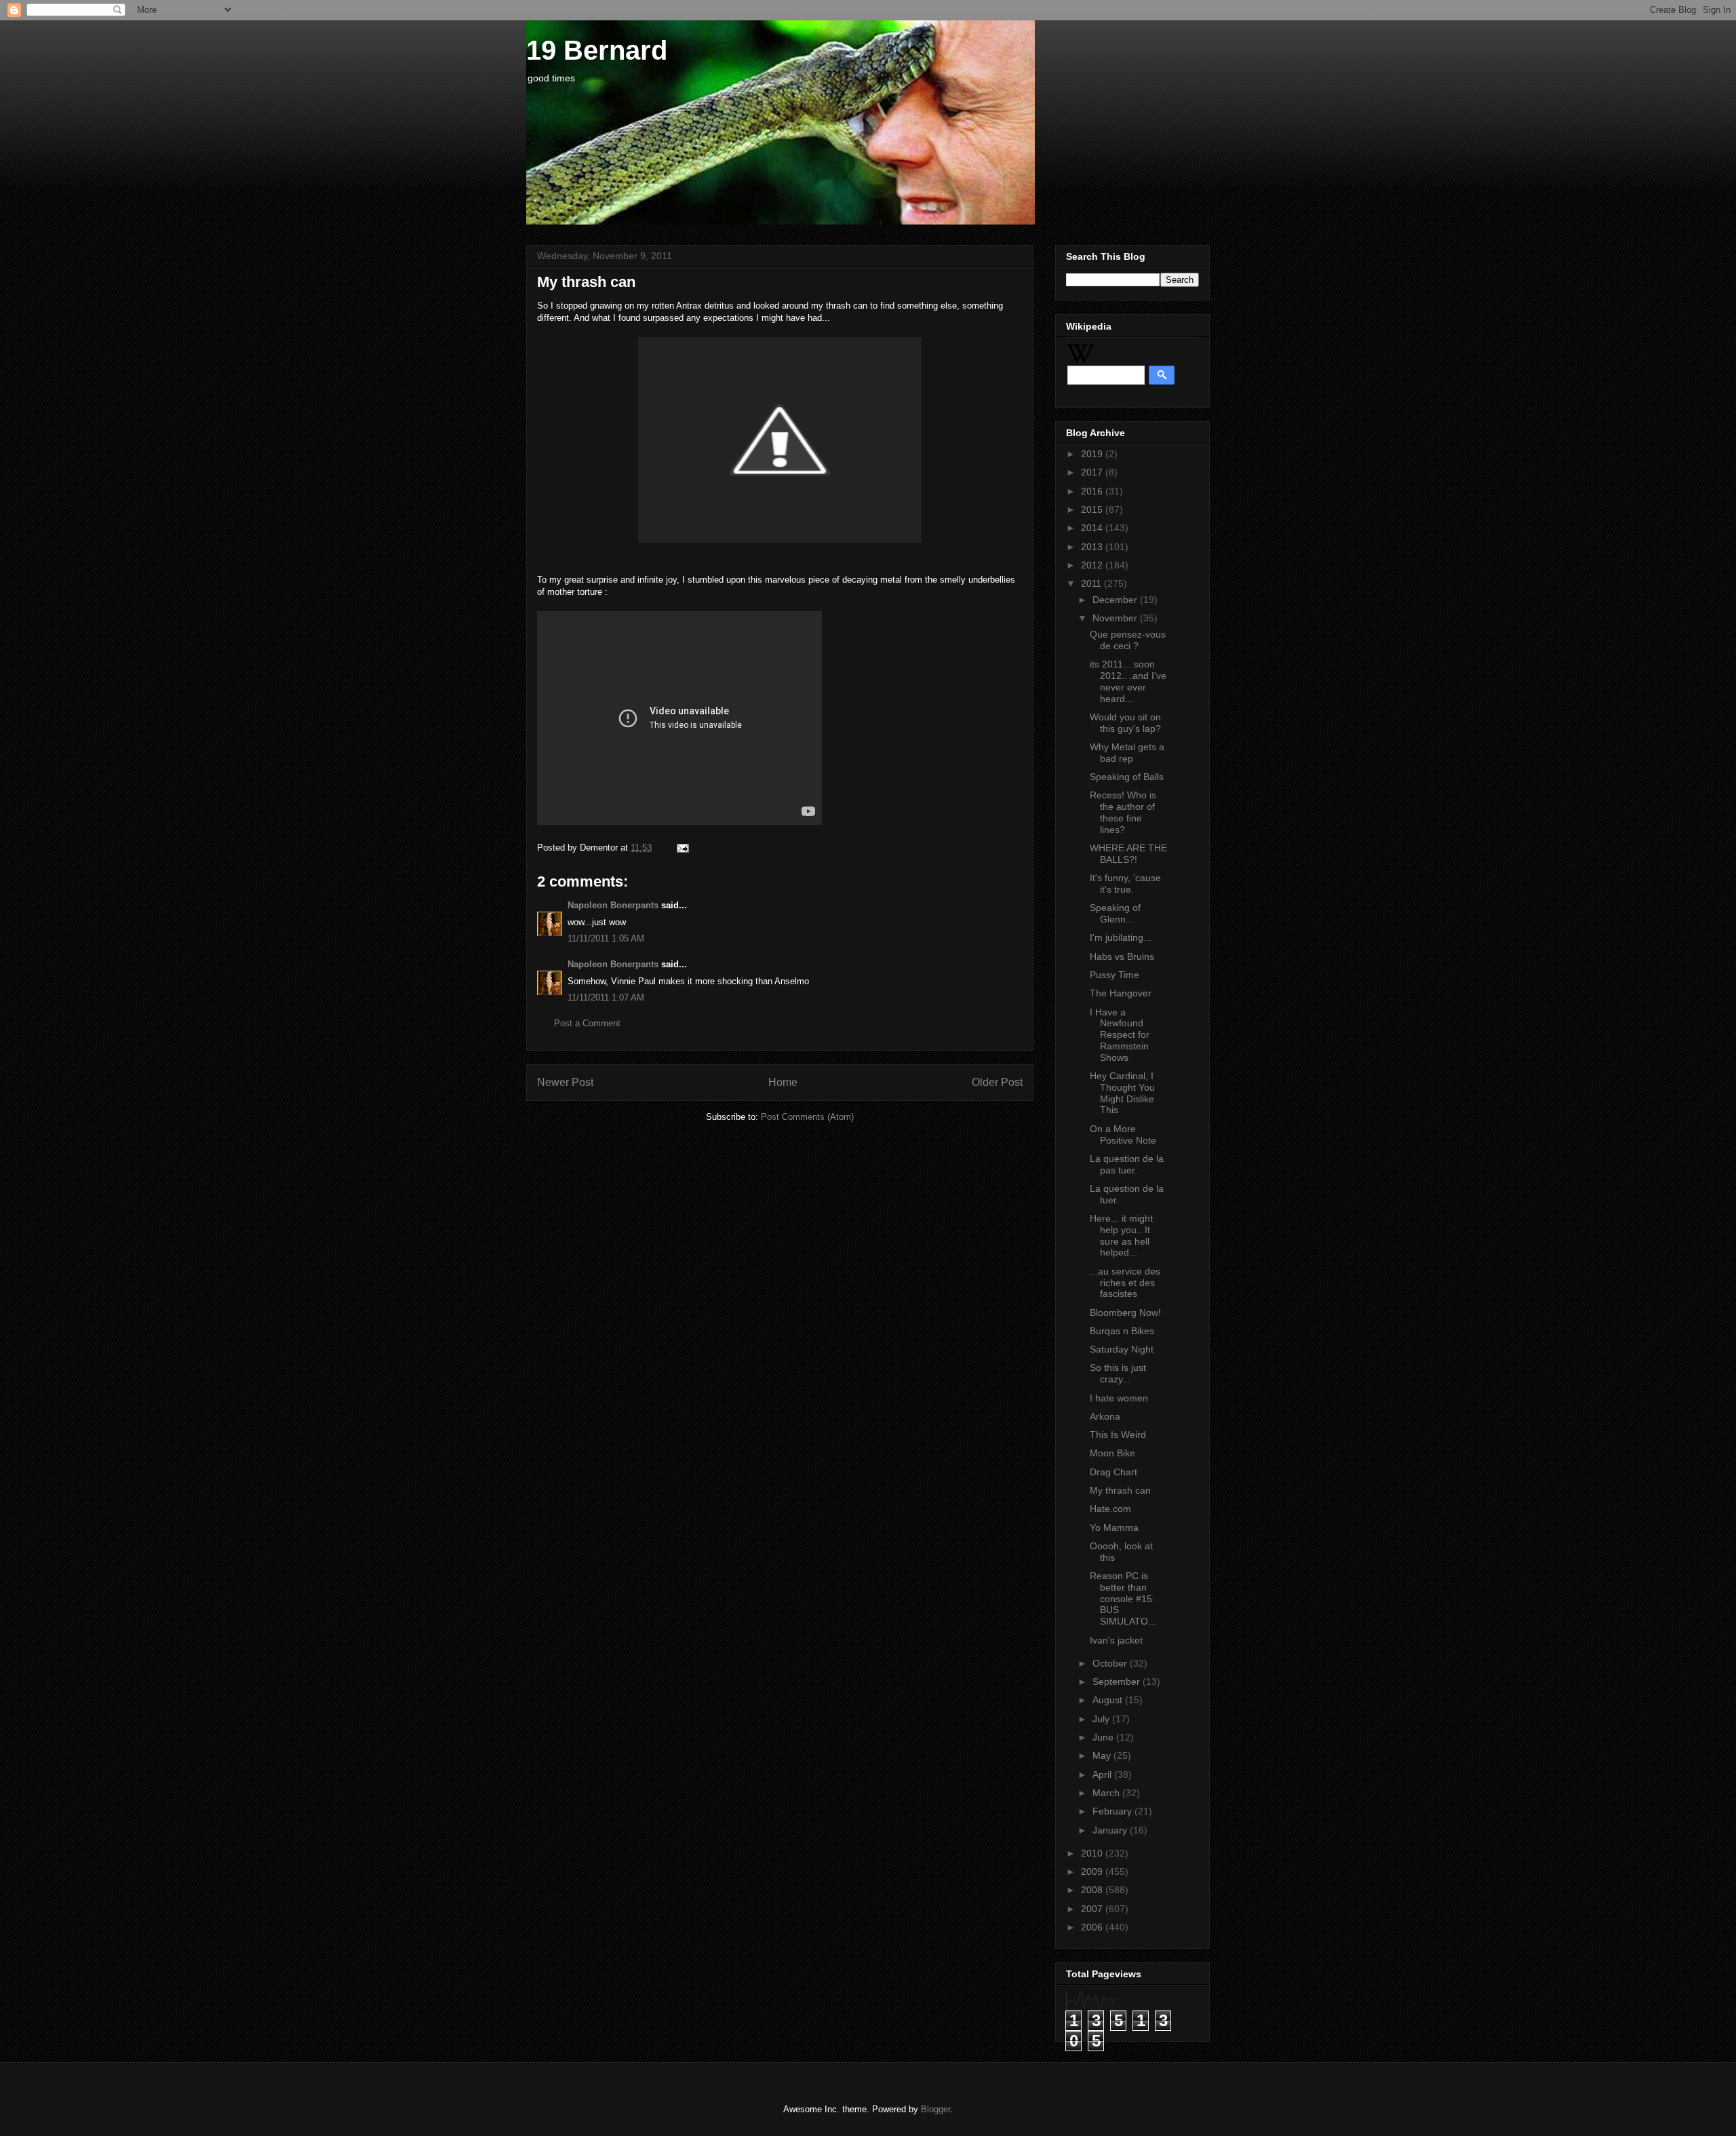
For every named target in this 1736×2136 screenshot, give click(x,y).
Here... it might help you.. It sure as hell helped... (1121, 1235)
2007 (1093, 1909)
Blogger (935, 2109)
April (1103, 1774)
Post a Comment (587, 1023)
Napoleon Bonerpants (613, 905)
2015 (1093, 509)
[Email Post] (680, 848)
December (1116, 600)
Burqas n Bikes (1122, 1331)
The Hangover (1121, 993)
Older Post (997, 1082)
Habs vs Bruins (1122, 956)
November (1116, 618)
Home (783, 1082)
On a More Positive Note (1123, 1134)
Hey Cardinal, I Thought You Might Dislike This (1122, 1093)
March (1107, 1793)
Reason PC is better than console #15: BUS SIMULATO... (1123, 1598)
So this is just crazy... (1118, 1373)
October (1111, 1663)
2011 (1092, 583)
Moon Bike (1112, 1453)
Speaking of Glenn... (1115, 913)
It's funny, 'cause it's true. (1125, 883)
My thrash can (1120, 1490)
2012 (1093, 565)
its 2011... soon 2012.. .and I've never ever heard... (1128, 681)
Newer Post (565, 1082)
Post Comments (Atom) (807, 1117)
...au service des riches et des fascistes (1125, 1283)
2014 (1093, 528)
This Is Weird (1118, 1435)
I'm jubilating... (1121, 937)
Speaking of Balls (1127, 777)
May (1103, 1755)
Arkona (1105, 1416)
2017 (1093, 472)
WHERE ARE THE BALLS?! (1128, 854)
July (1102, 1719)
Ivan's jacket (1116, 1640)
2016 (1093, 491)
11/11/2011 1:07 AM (606, 997)
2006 (1093, 1927)
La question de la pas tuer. (1127, 1164)
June (1104, 1737)
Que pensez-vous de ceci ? (1128, 640)
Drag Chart (1113, 1472)
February (1113, 1811)
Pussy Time (1114, 975)
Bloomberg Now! (1125, 1313)
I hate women (1119, 1398)
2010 (1093, 1853)
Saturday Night (1122, 1349)
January (1111, 1830)
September (1118, 1682)
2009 (1093, 1871)
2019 (1093, 454)
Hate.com (1110, 1509)
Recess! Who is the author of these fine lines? (1123, 812)
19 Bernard (597, 50)
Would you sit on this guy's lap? (1125, 723)
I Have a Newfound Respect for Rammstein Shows (1120, 1035)
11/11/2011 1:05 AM (606, 938)
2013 (1093, 547)
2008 (1093, 1890)
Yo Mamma (1114, 1528)
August (1109, 1700)
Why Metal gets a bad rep (1127, 753)
